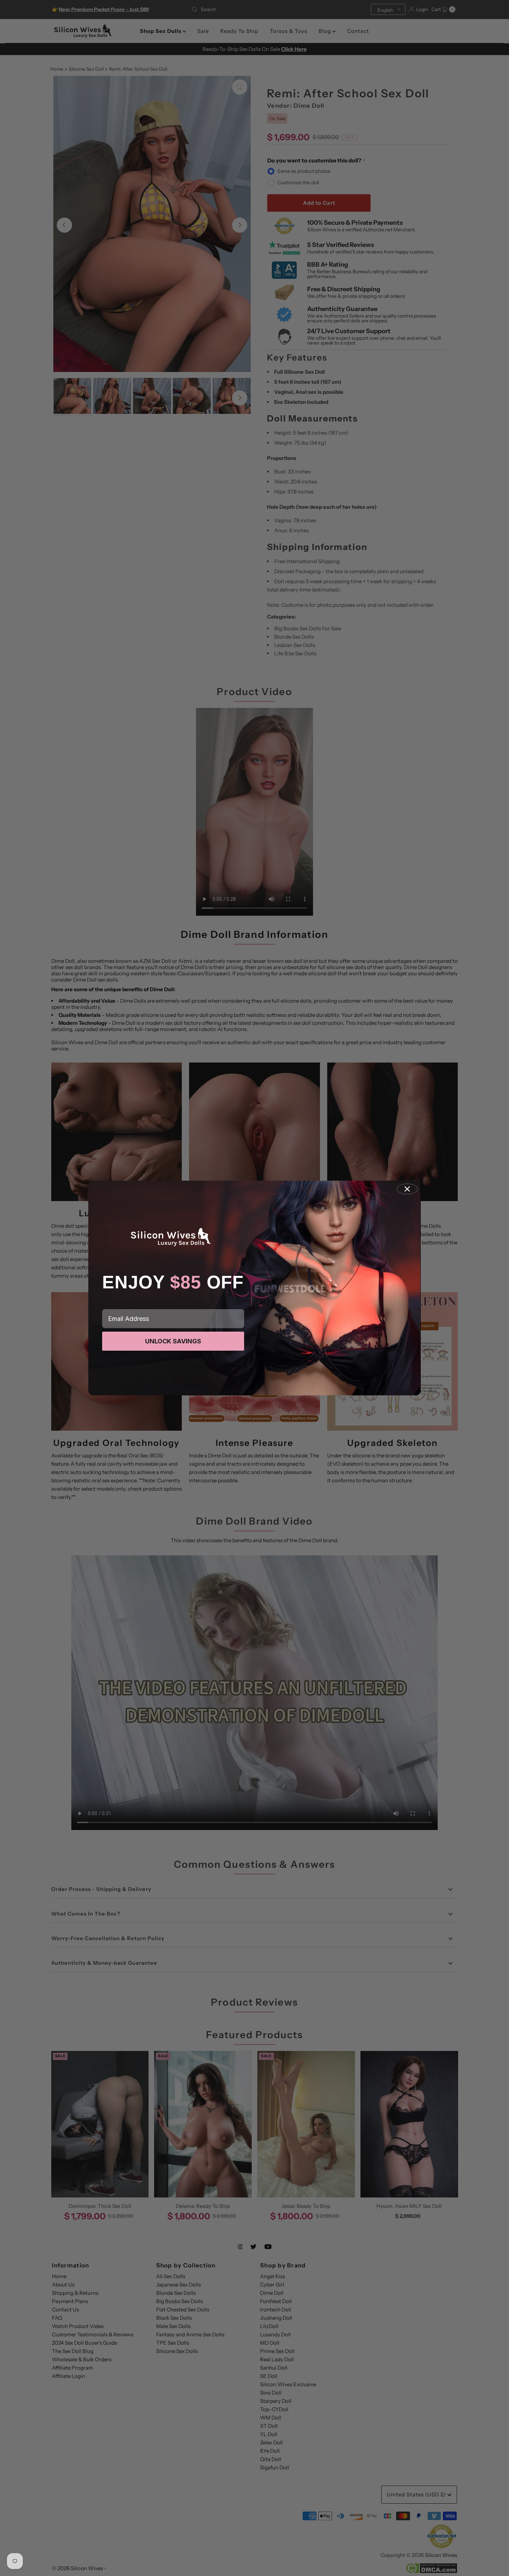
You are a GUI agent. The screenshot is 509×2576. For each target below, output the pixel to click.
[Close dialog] (407, 1189)
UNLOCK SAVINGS (173, 1341)
